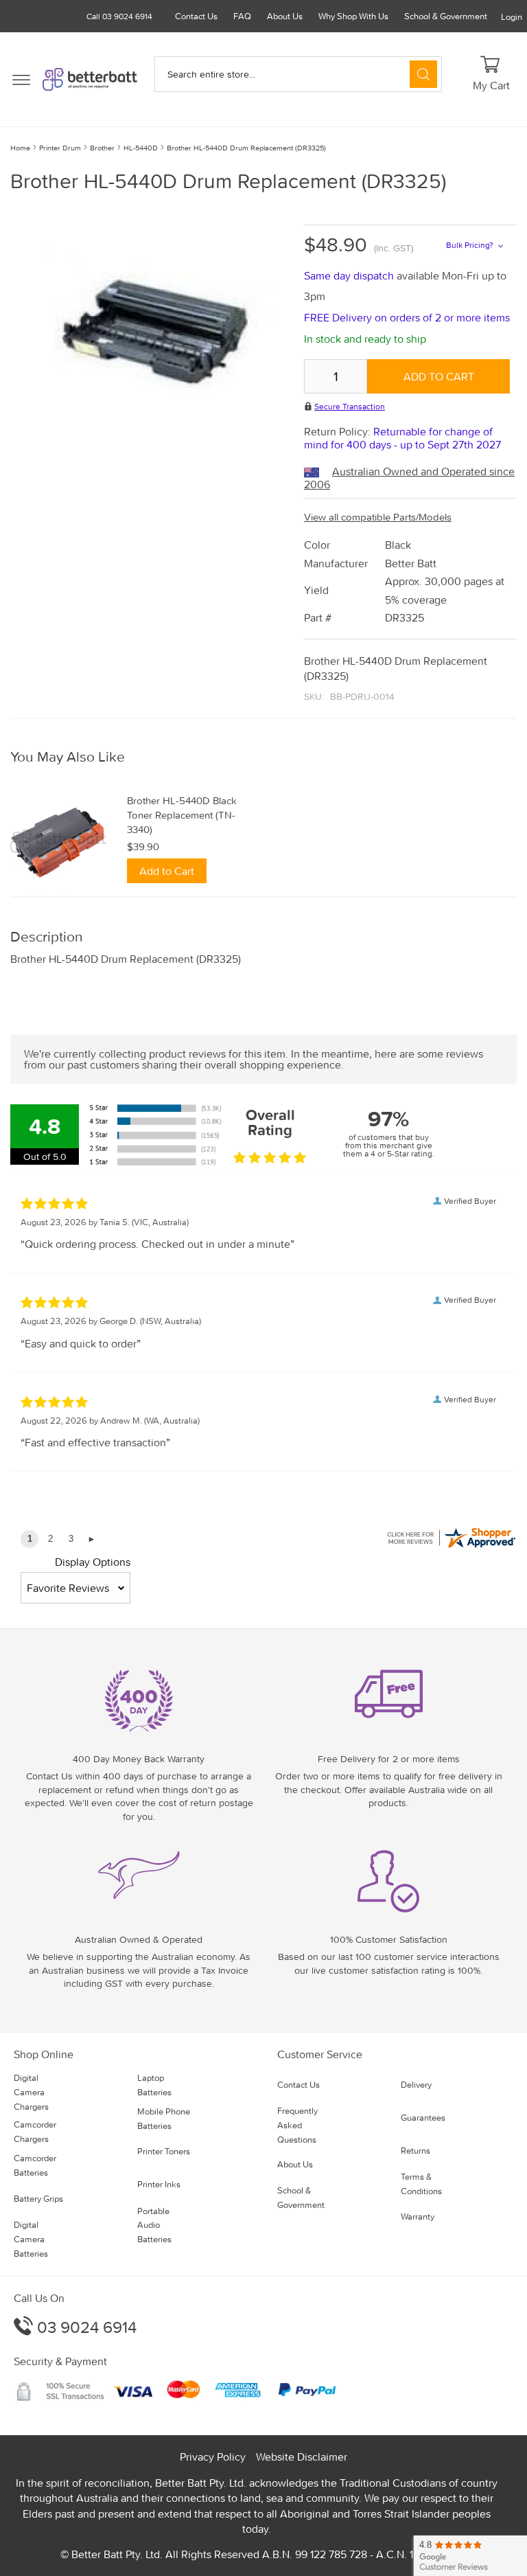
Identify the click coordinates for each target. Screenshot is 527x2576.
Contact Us (196, 16)
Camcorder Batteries (35, 2165)
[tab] (263, 757)
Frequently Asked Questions (297, 2125)
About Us (285, 16)
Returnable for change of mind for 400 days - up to (402, 438)
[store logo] (90, 79)
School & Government (446, 16)
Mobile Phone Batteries (164, 2119)
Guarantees (423, 2118)
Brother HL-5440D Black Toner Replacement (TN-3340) (182, 815)
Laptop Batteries (154, 2085)
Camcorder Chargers (35, 2132)
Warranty (418, 2216)
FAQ (242, 16)
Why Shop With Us (353, 16)
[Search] (423, 74)
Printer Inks (159, 2184)
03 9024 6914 (85, 2327)
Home (20, 148)
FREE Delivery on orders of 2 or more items (407, 317)
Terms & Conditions (421, 2184)
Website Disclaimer (302, 2457)
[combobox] (298, 74)
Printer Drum (60, 148)
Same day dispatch (350, 275)
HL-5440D (141, 148)
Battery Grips (38, 2199)
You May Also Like (68, 757)
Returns (415, 2151)
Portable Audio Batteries (154, 2225)
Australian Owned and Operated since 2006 (409, 478)
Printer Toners (164, 2151)
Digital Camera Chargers (31, 2092)
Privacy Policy (213, 2457)
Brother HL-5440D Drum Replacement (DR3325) (246, 148)
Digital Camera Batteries (31, 2239)
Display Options (93, 1562)
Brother (102, 148)
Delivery (416, 2085)
